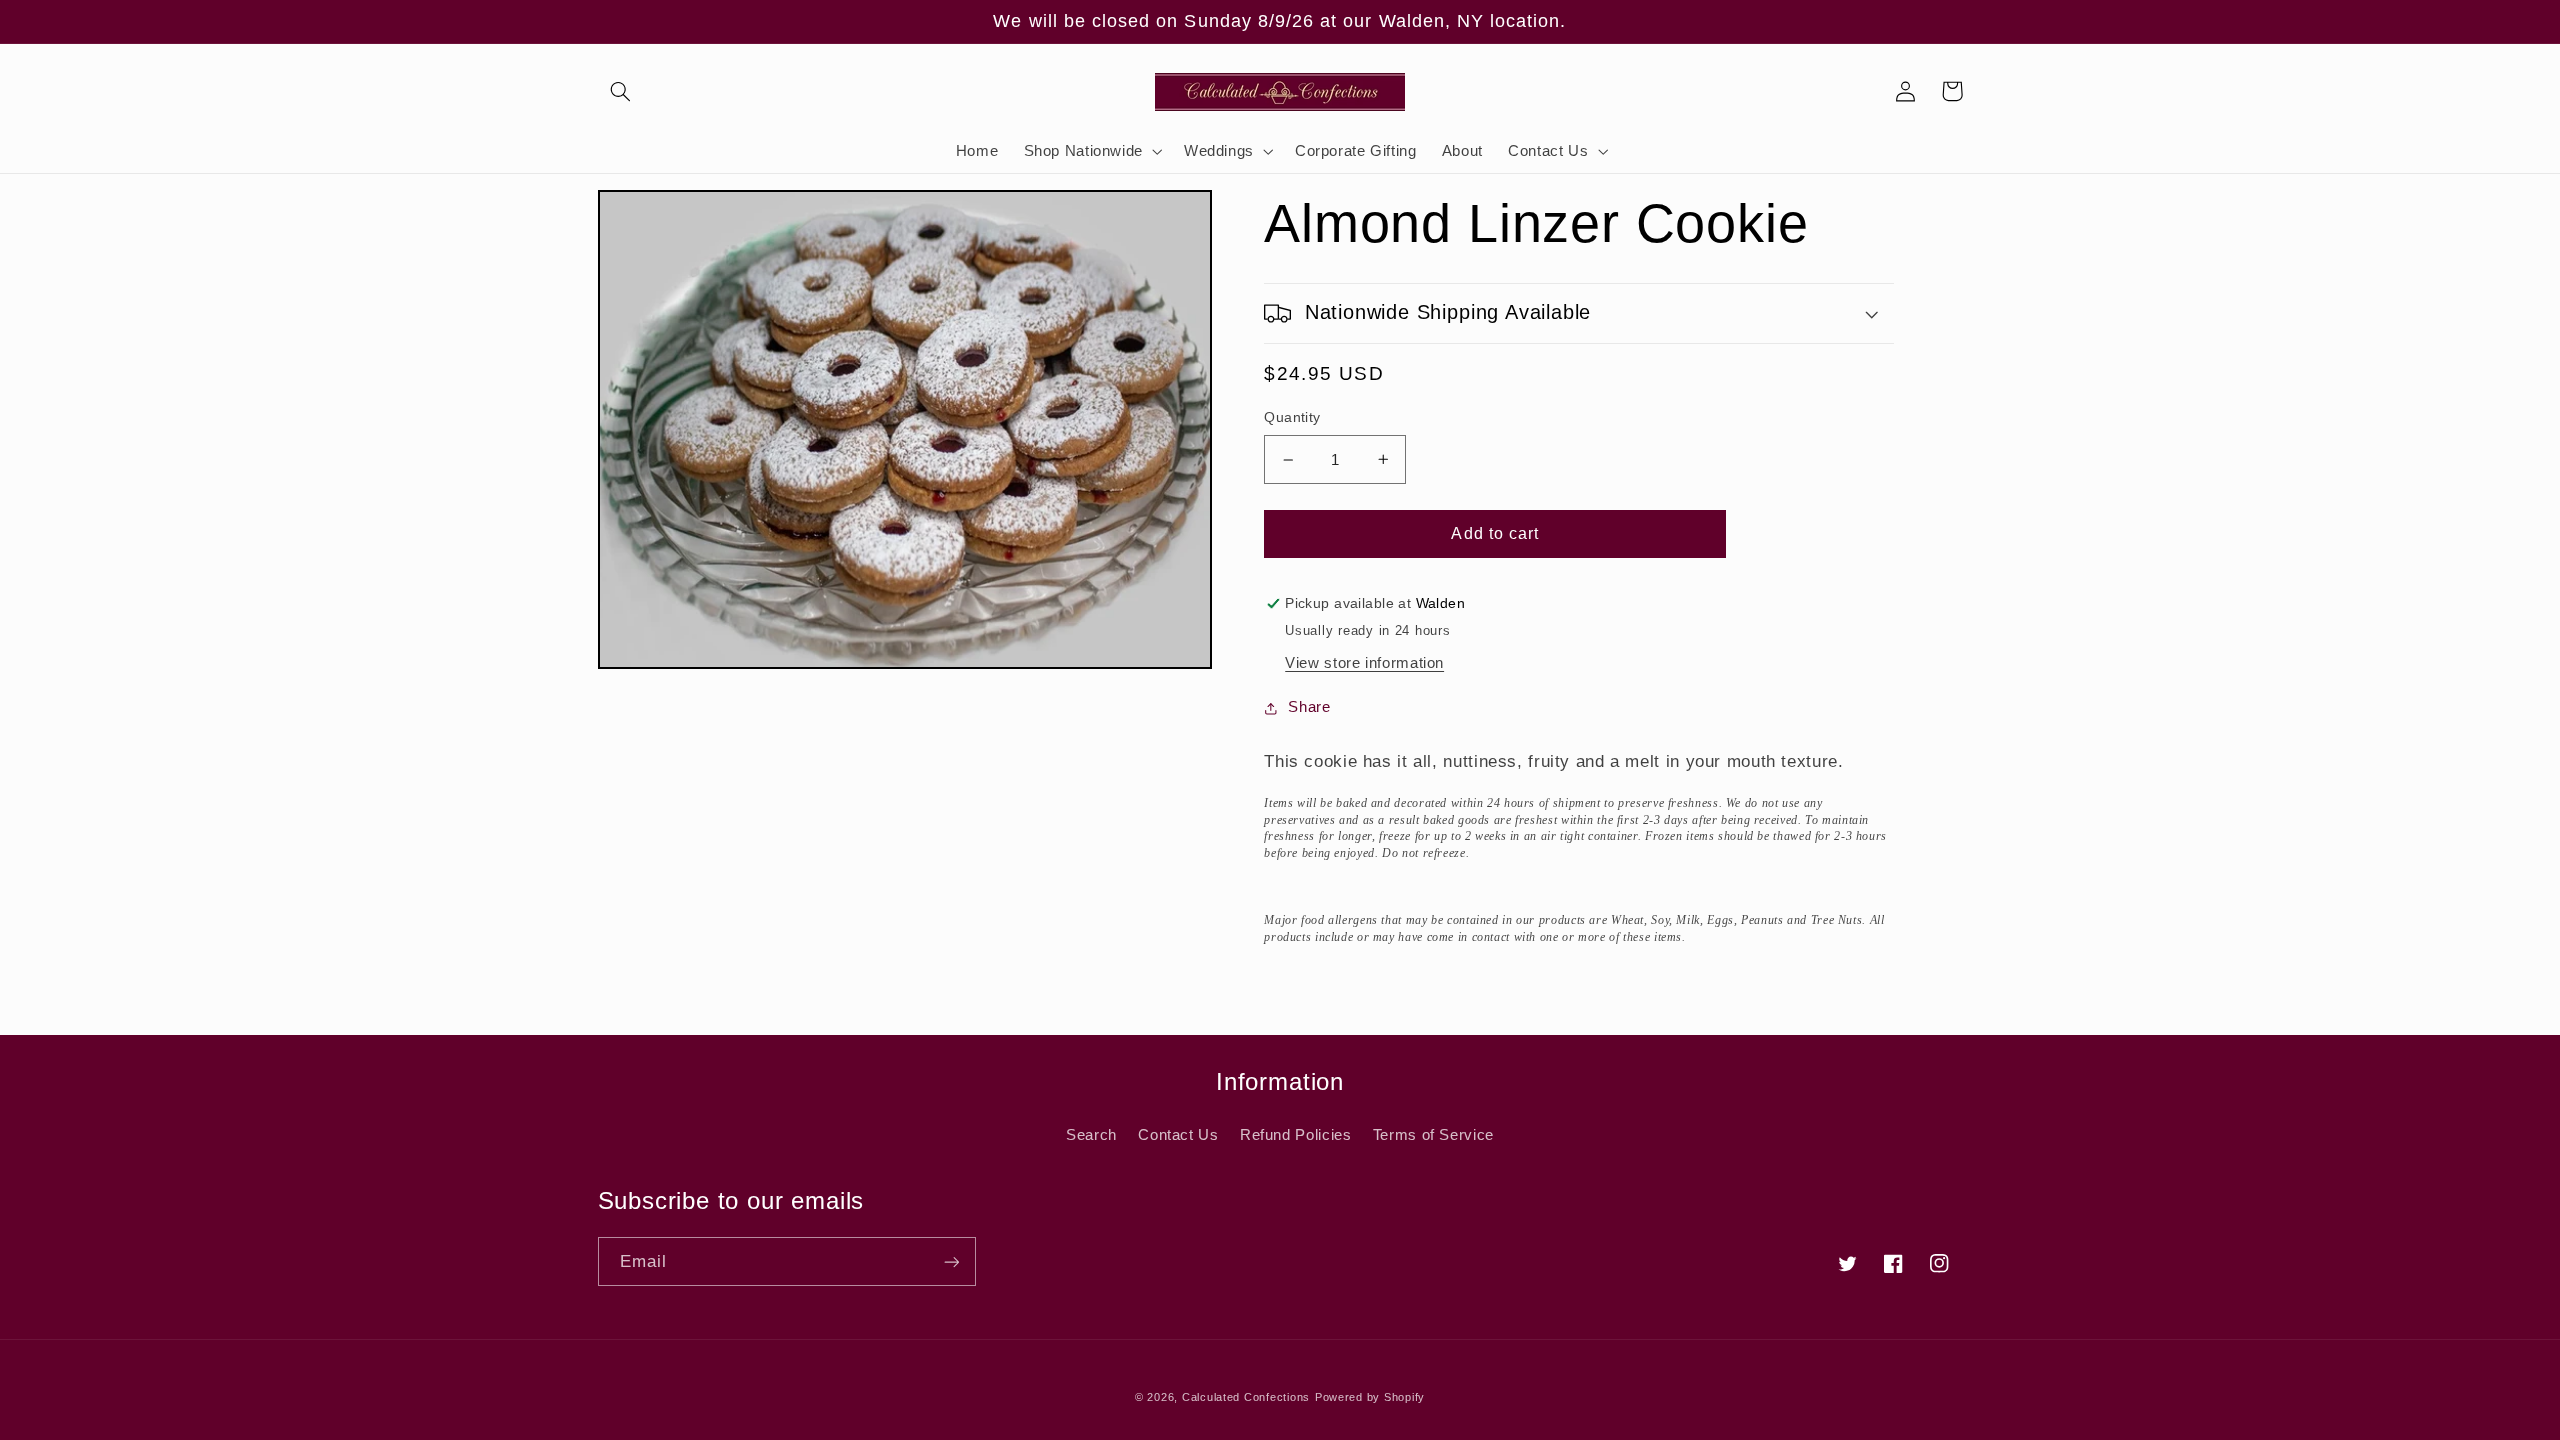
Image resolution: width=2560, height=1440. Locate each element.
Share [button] (1309, 707)
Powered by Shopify (1370, 1397)
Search (1091, 1135)
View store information (1364, 663)
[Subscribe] (951, 1261)
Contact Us (1178, 1135)
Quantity (1292, 417)
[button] (621, 91)
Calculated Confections (1246, 1397)
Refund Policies (1295, 1135)
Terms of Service (1433, 1135)
